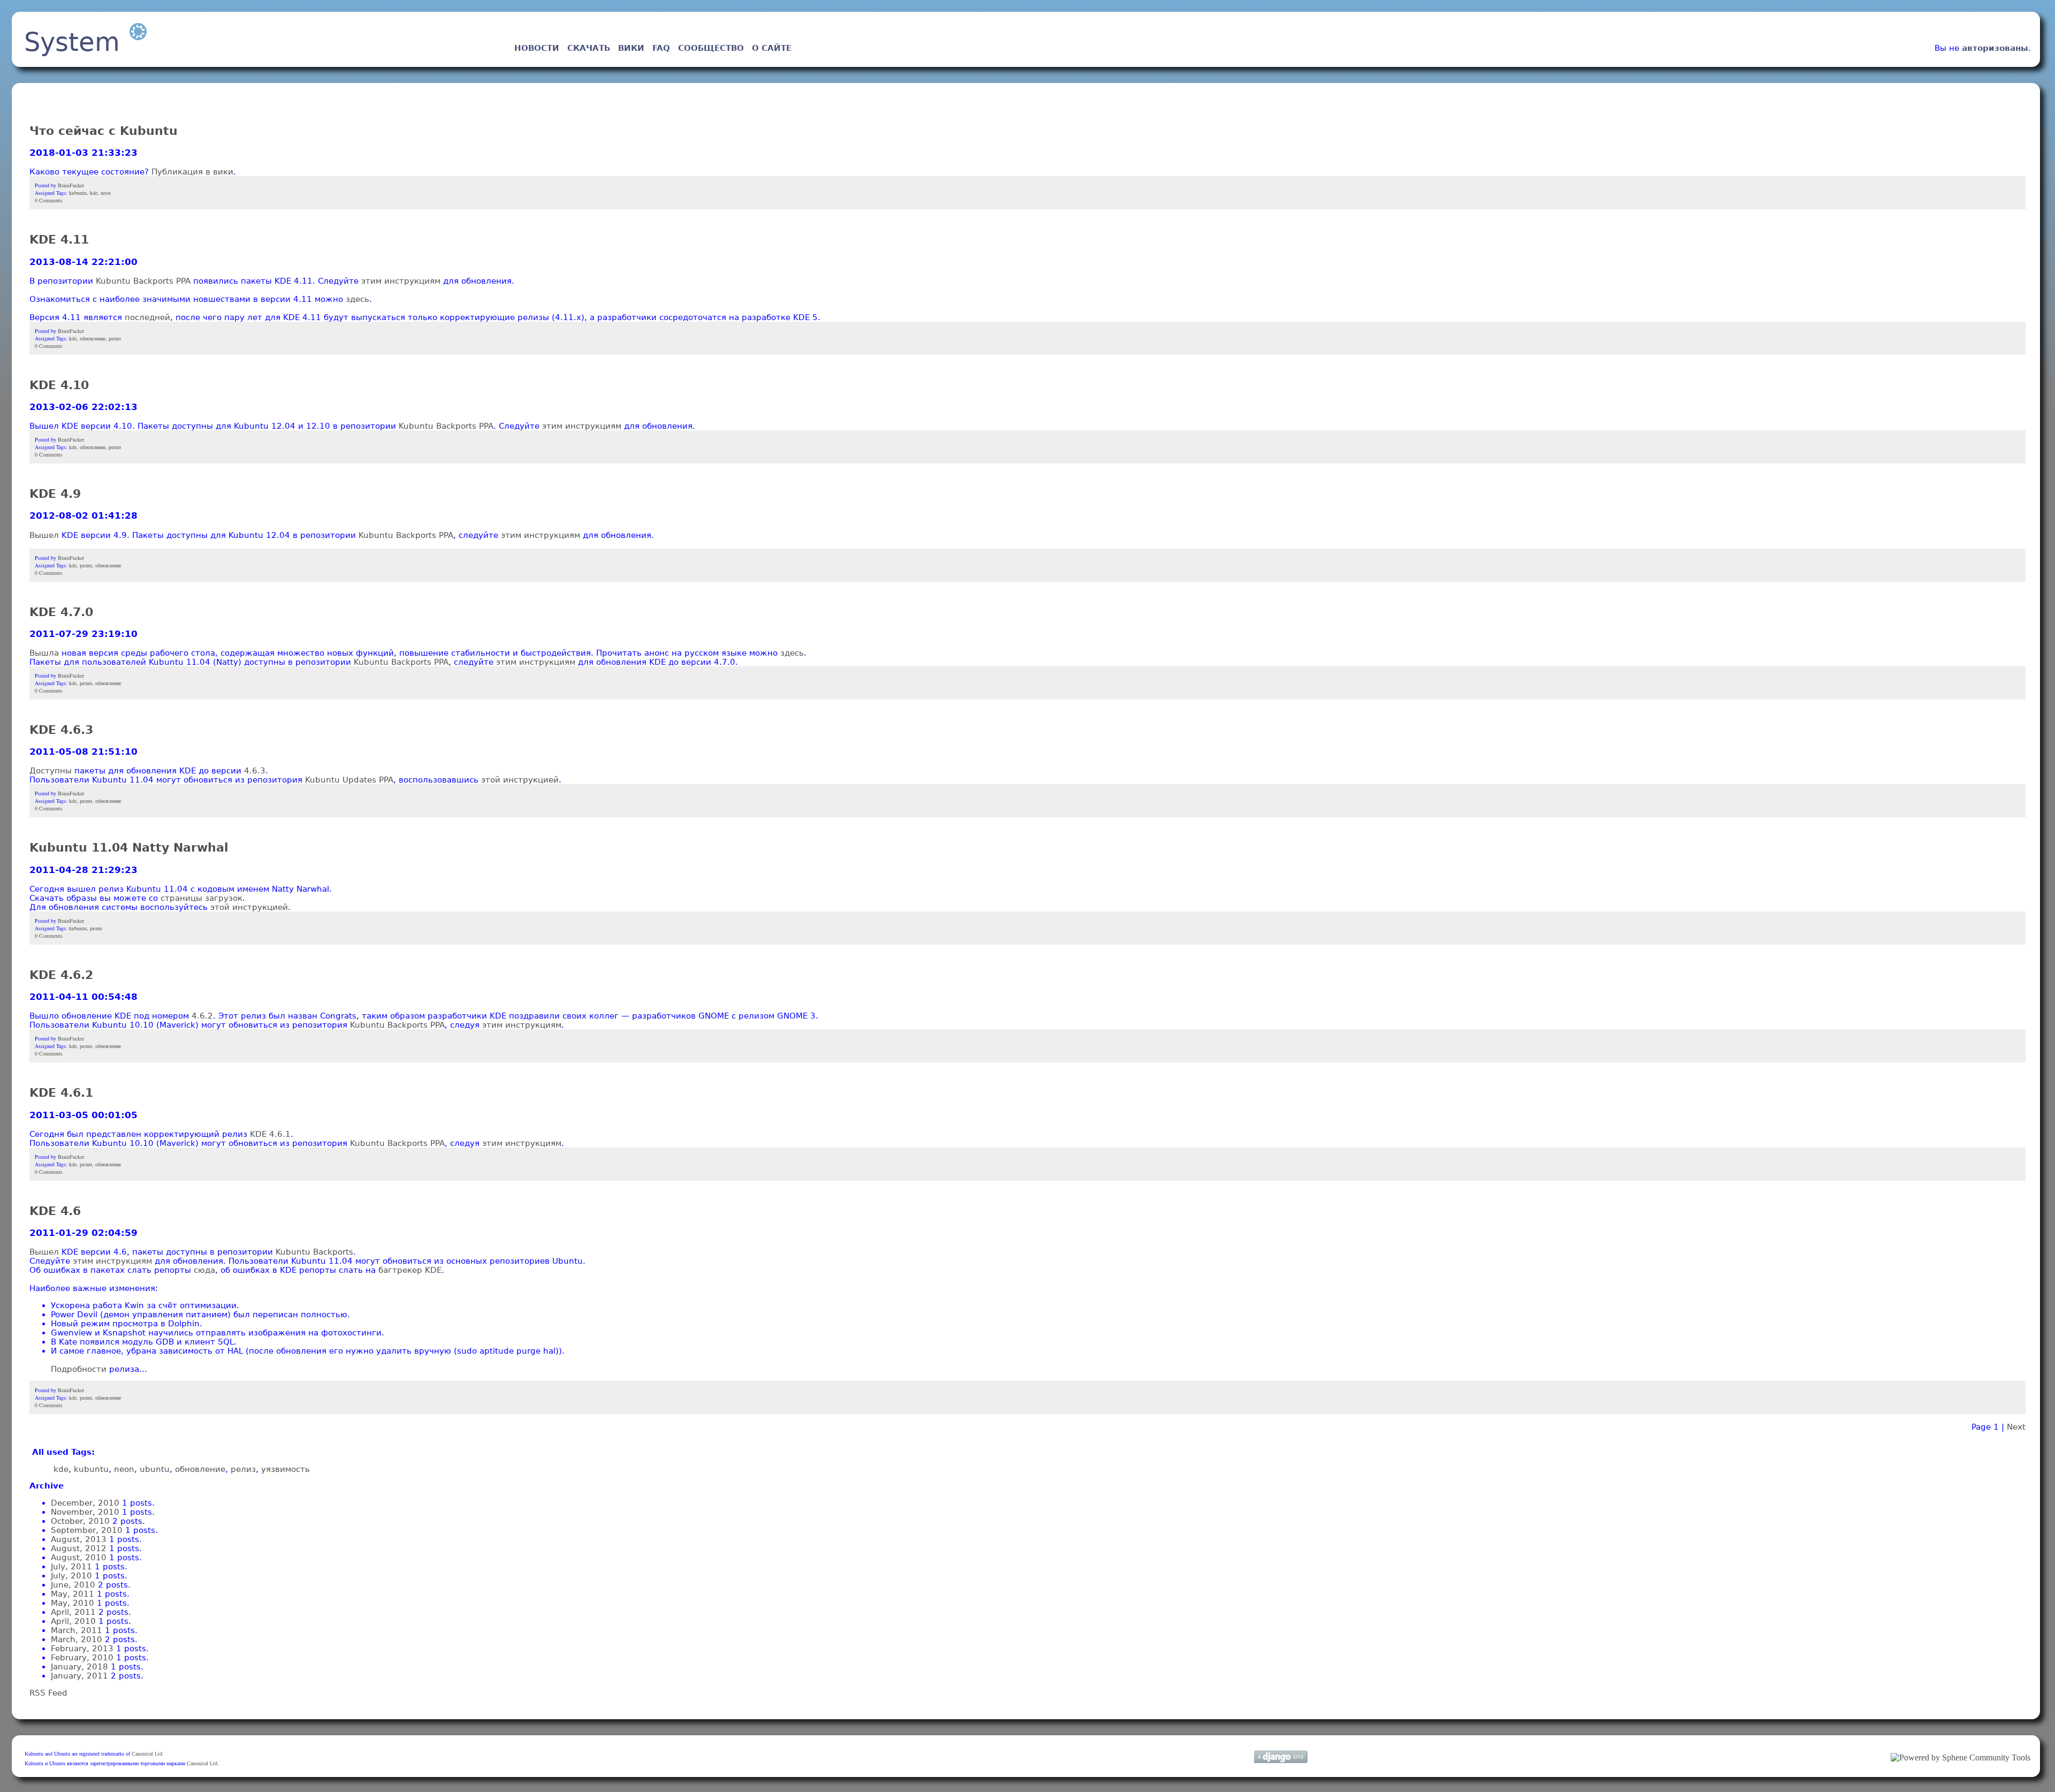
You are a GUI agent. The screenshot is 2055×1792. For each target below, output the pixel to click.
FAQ (661, 48)
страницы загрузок (201, 898)
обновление (93, 338)
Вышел (44, 535)
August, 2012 (79, 1548)
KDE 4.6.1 (61, 1093)
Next (2016, 1427)
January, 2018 (79, 1666)
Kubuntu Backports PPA (143, 281)
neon (106, 193)
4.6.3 (255, 770)
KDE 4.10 (59, 385)
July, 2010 (71, 1575)
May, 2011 (73, 1594)
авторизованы (1995, 48)
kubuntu (78, 193)
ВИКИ (631, 48)
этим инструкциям (401, 281)
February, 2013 (82, 1648)
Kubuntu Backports (314, 1252)
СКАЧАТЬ (589, 48)
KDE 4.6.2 (61, 975)
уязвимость (286, 1469)
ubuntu (155, 1469)
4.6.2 (202, 1016)
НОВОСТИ (537, 48)
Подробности (79, 1369)
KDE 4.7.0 (61, 612)
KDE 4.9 (55, 494)
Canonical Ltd (147, 1754)
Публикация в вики (192, 172)
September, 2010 (87, 1530)
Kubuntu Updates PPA (349, 780)
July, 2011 (71, 1566)
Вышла (44, 653)
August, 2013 (79, 1539)
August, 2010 (79, 1557)
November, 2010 (85, 1512)
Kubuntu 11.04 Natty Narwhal (129, 848)
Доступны (51, 770)
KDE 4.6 (55, 1211)
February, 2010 (82, 1657)
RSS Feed (48, 1693)
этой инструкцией (520, 780)
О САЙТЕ (772, 48)
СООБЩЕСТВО (711, 48)
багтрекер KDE (410, 1270)
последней (147, 317)
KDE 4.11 (59, 240)
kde (94, 193)
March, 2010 (77, 1639)
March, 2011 (77, 1630)
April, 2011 (73, 1612)
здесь (357, 299)
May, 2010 (73, 1603)
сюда (204, 1270)
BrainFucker (71, 185)
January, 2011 (79, 1676)
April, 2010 (73, 1621)
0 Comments (49, 200)
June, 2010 (73, 1585)
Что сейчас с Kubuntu (104, 131)
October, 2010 (80, 1521)
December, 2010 (85, 1503)
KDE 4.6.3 (61, 730)
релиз (115, 338)
